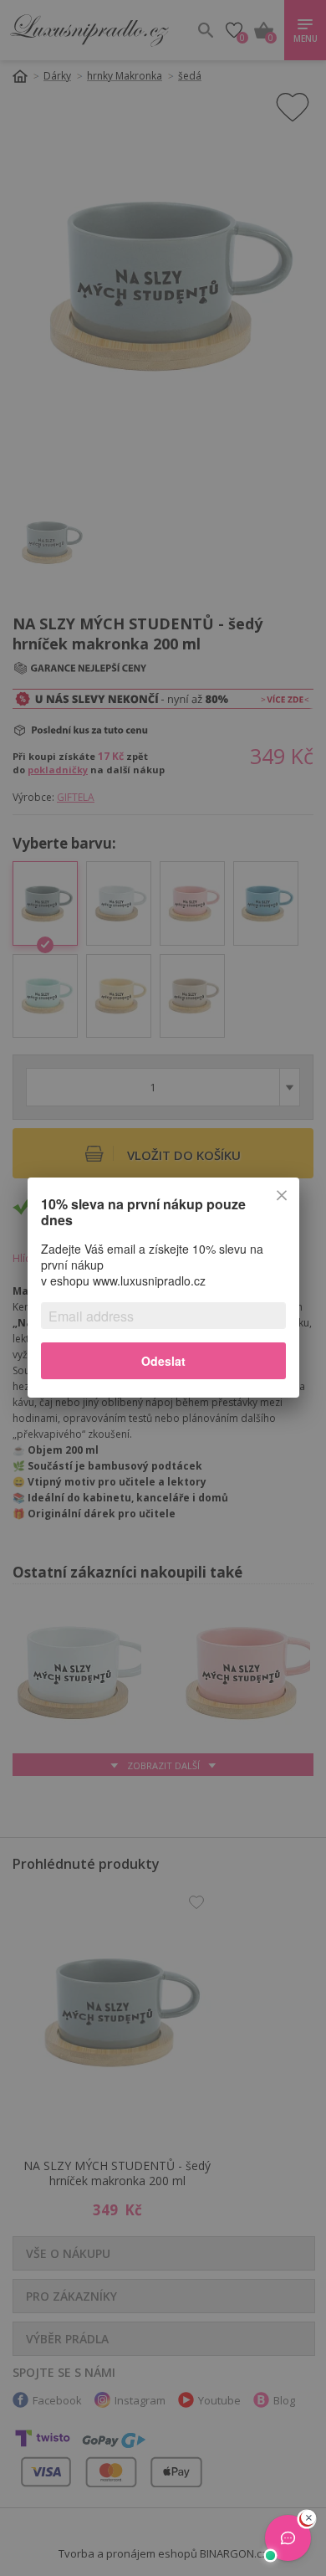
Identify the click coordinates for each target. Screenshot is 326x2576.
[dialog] (163, 1288)
